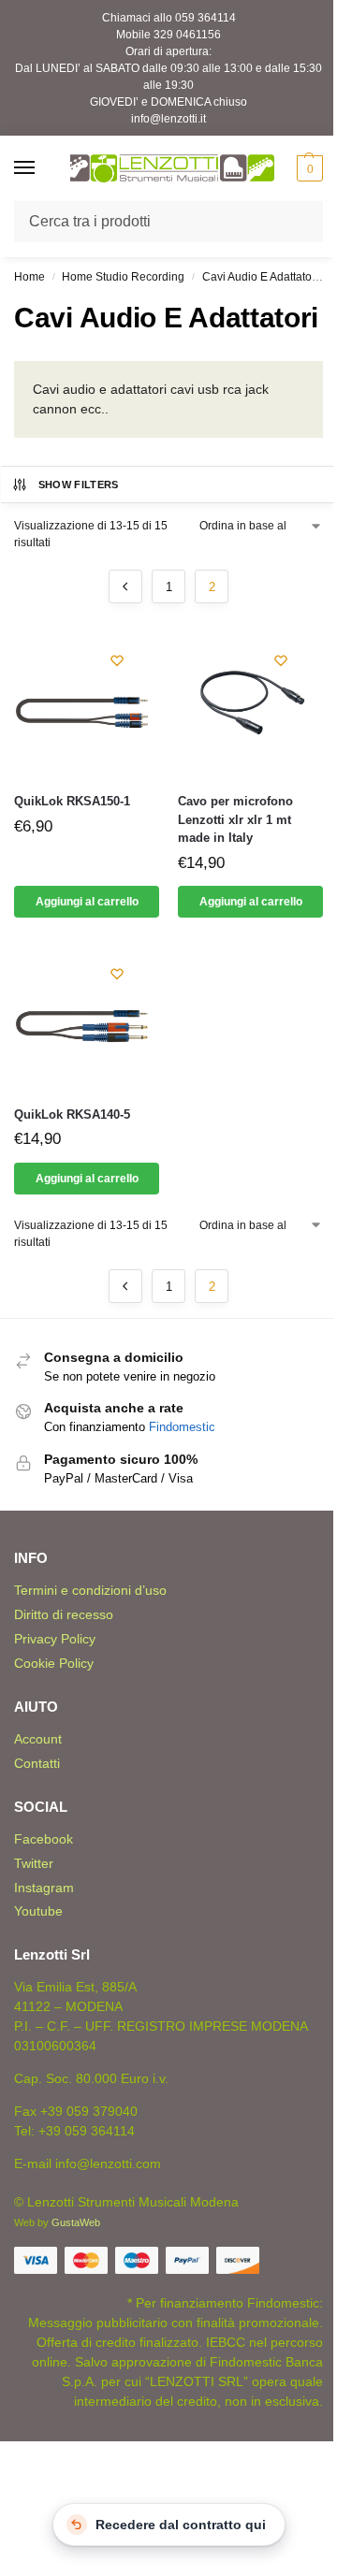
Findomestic (182, 1427)
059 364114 (205, 18)
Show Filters (79, 485)
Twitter (34, 1863)
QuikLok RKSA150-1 (72, 801)
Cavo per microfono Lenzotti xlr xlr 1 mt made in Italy (235, 819)
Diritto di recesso (64, 1614)
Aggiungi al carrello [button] (87, 902)
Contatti (37, 1763)
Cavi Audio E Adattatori (260, 277)
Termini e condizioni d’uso (90, 1590)
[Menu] (42, 168)
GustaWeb (76, 2222)
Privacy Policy (55, 1639)
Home (29, 277)
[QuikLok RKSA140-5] (87, 1018)
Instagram (44, 1888)
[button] (308, 168)
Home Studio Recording (123, 277)
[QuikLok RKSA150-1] (87, 705)
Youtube (38, 1911)
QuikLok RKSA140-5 (72, 1114)
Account (38, 1739)
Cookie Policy (54, 1663)
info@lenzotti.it (168, 119)
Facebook (44, 1839)
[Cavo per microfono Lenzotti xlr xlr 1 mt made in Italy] (250, 705)
